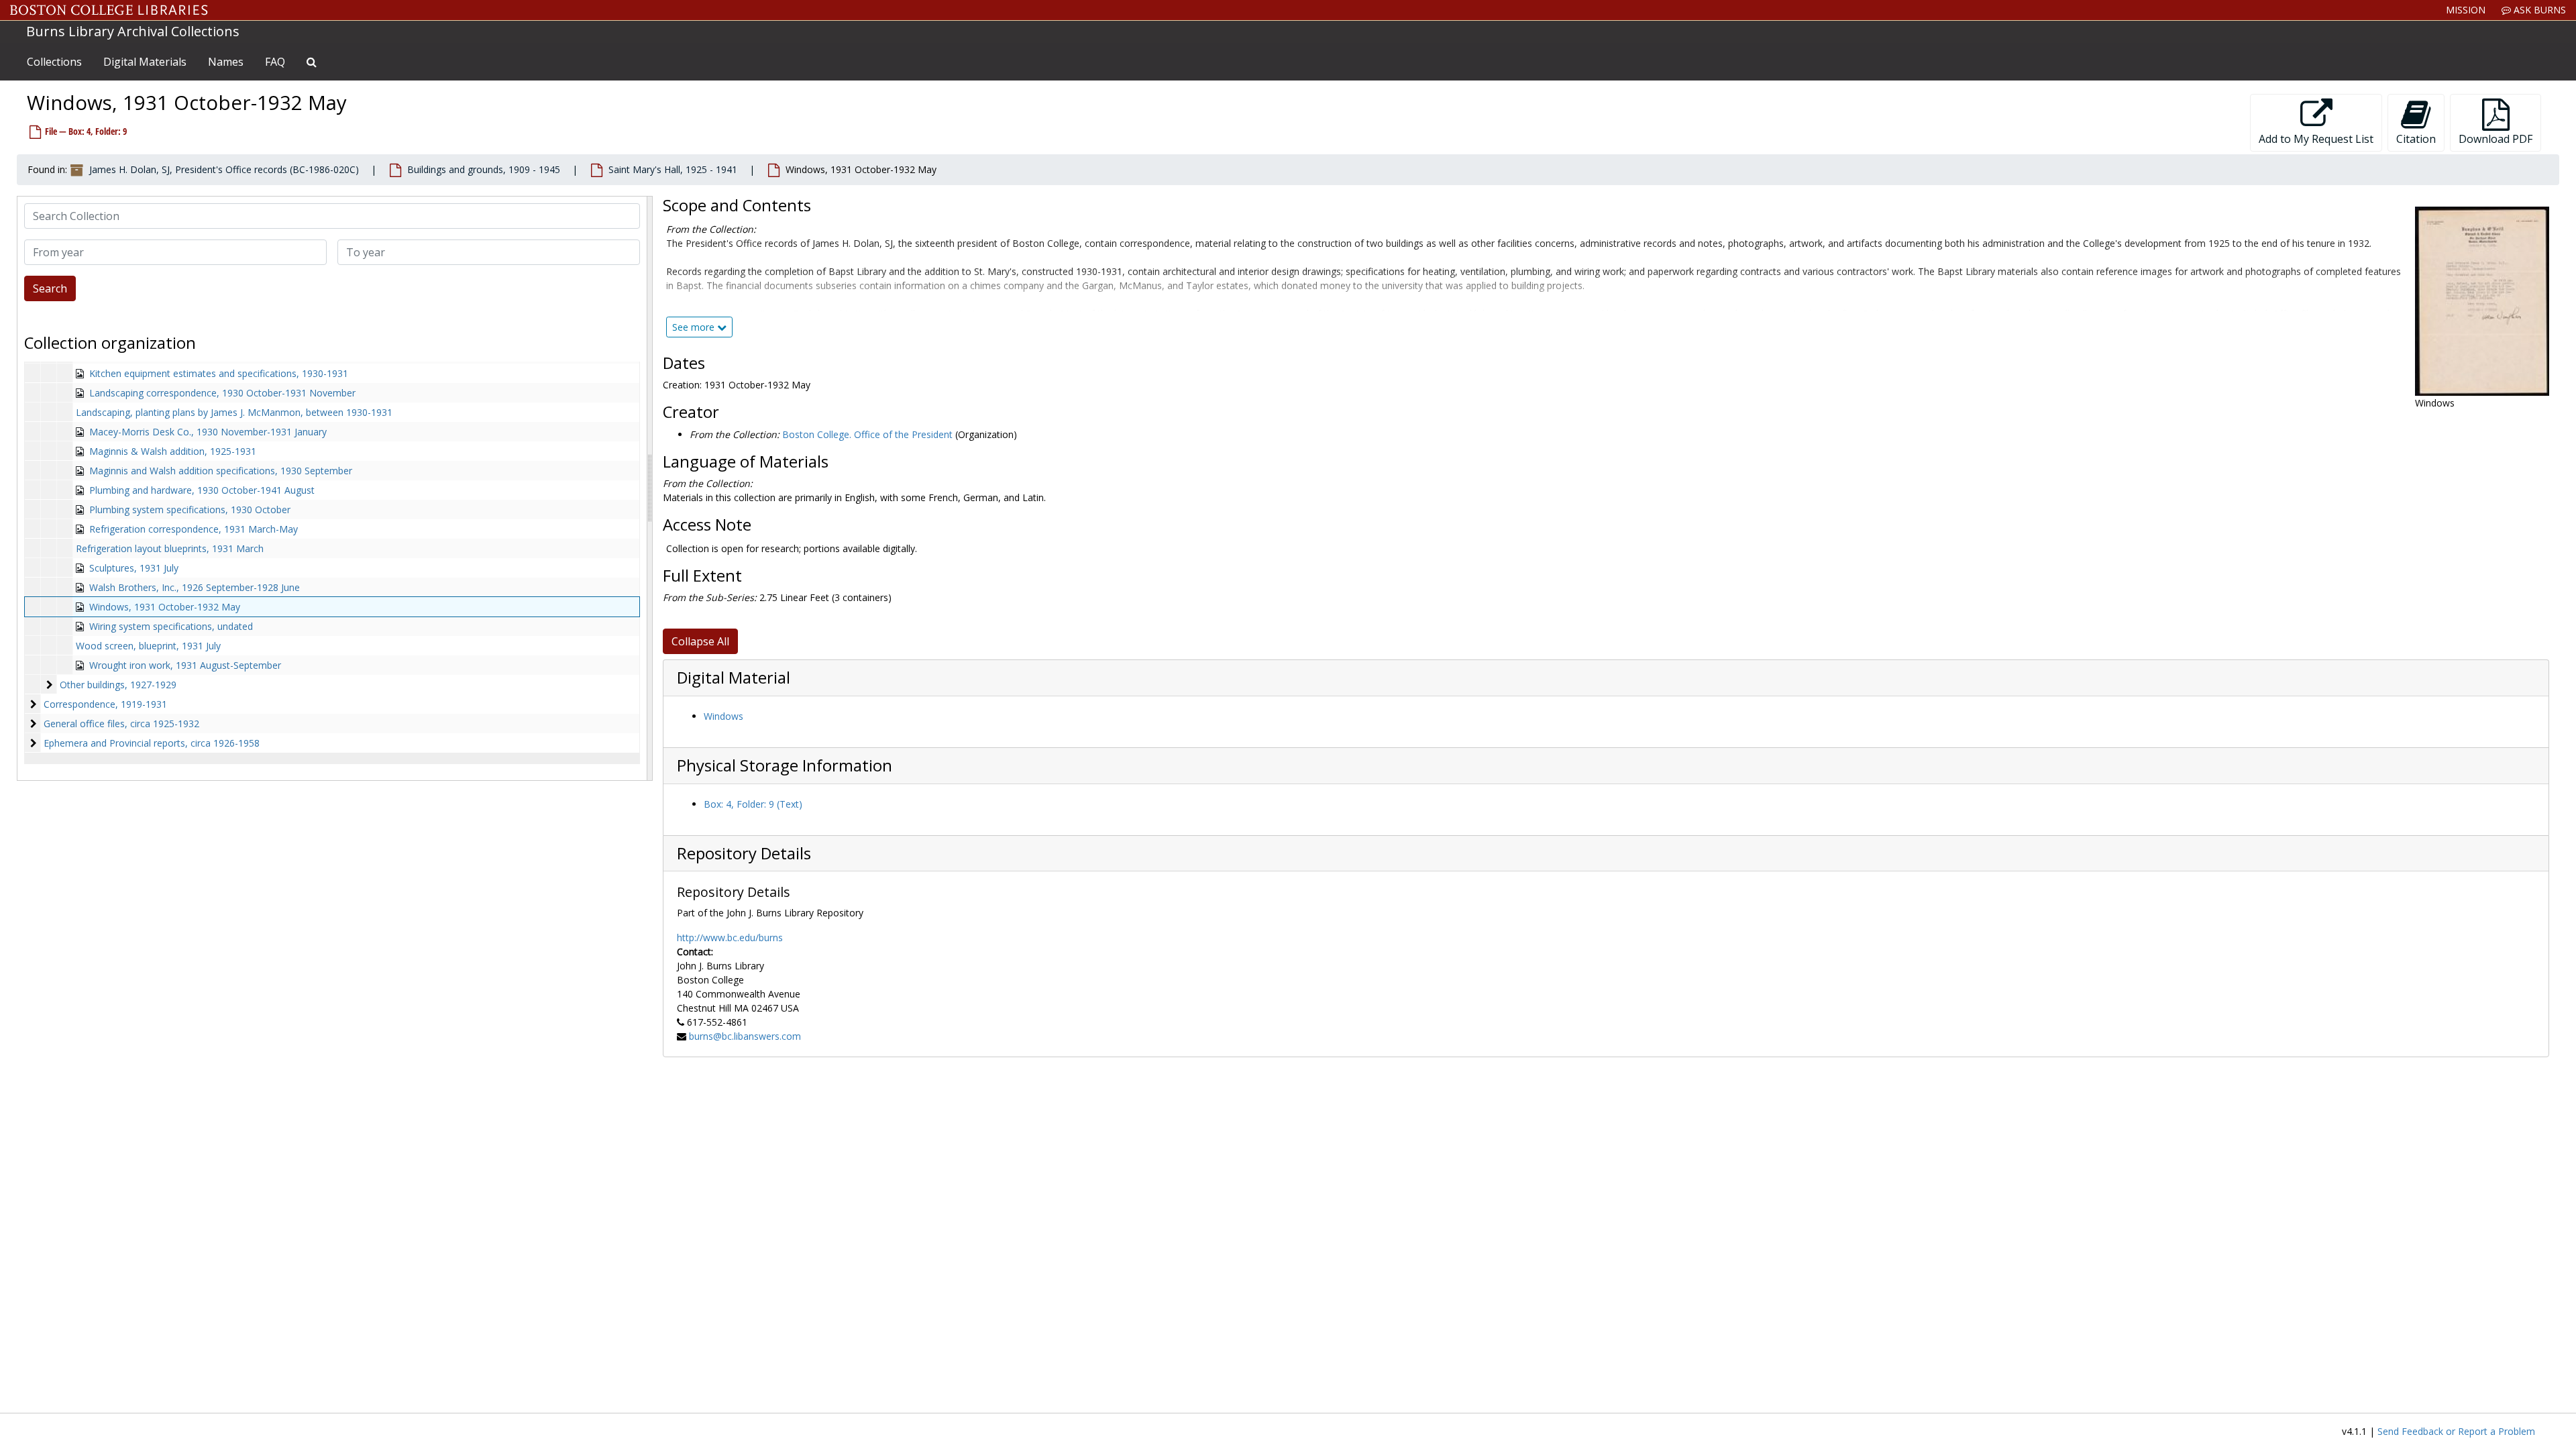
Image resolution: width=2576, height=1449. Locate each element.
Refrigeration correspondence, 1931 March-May (194, 529)
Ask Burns (2538, 10)
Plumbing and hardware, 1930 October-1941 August (202, 490)
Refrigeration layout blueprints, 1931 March (170, 548)
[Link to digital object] (2482, 301)
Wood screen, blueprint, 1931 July (148, 646)
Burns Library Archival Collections (133, 31)
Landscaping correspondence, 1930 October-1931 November (222, 393)
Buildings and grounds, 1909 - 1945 (484, 169)
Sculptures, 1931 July (134, 568)
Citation (2416, 139)
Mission (2466, 10)
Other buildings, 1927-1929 (118, 685)
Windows (723, 716)
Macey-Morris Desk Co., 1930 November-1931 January (208, 432)
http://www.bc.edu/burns (730, 937)
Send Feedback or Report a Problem (2456, 1431)
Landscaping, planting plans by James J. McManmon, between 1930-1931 (234, 412)
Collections (54, 62)
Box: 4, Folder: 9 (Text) (753, 804)
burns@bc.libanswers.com (745, 1036)
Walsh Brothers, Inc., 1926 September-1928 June (195, 587)
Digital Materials (145, 62)
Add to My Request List (2316, 139)
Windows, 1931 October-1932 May (165, 607)
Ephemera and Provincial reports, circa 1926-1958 (152, 743)
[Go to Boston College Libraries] (109, 10)
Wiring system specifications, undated (171, 626)
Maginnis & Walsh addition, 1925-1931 (173, 451)
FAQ (275, 62)
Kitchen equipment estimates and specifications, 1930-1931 (219, 373)
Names (226, 62)
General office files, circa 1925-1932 (121, 723)
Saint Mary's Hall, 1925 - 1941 (673, 169)
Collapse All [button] (700, 641)
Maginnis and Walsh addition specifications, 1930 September (221, 471)
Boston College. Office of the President (867, 434)
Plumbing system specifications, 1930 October (190, 509)
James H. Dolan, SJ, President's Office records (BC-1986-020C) (224, 169)
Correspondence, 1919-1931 (105, 704)
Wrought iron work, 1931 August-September (185, 665)
